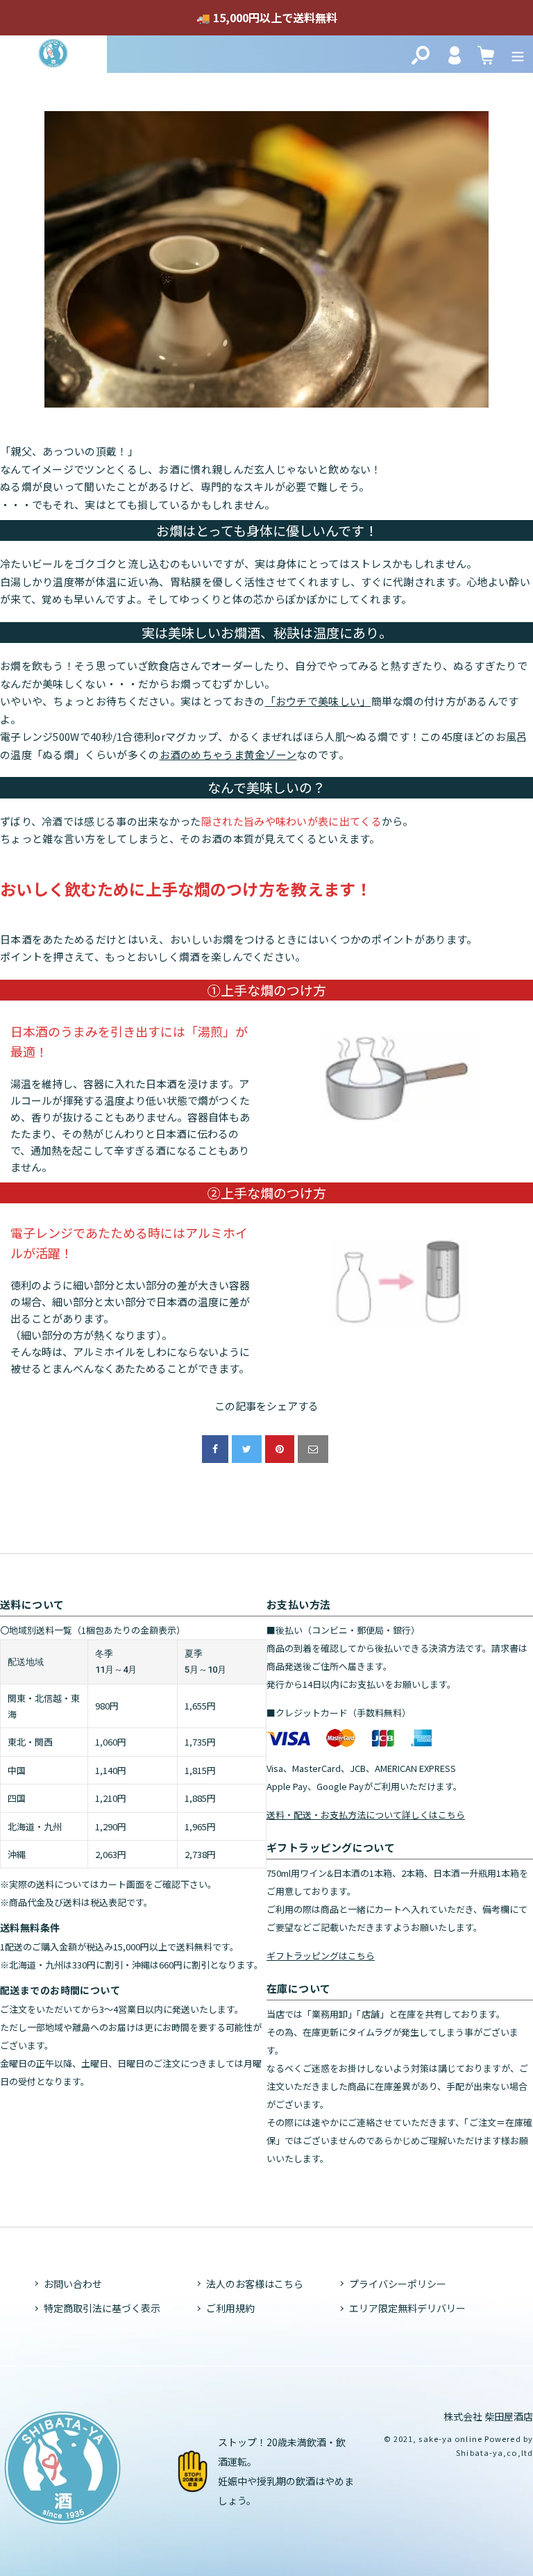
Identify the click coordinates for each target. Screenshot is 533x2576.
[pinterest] (280, 1449)
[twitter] (247, 1449)
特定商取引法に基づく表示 (102, 2308)
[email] (313, 1449)
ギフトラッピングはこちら (321, 1956)
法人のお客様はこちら (255, 2284)
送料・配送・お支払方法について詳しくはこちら (366, 1815)
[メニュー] (518, 54)
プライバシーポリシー (398, 2284)
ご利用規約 (230, 2308)
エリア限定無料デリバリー (407, 2308)
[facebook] (215, 1449)
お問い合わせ (73, 2284)
